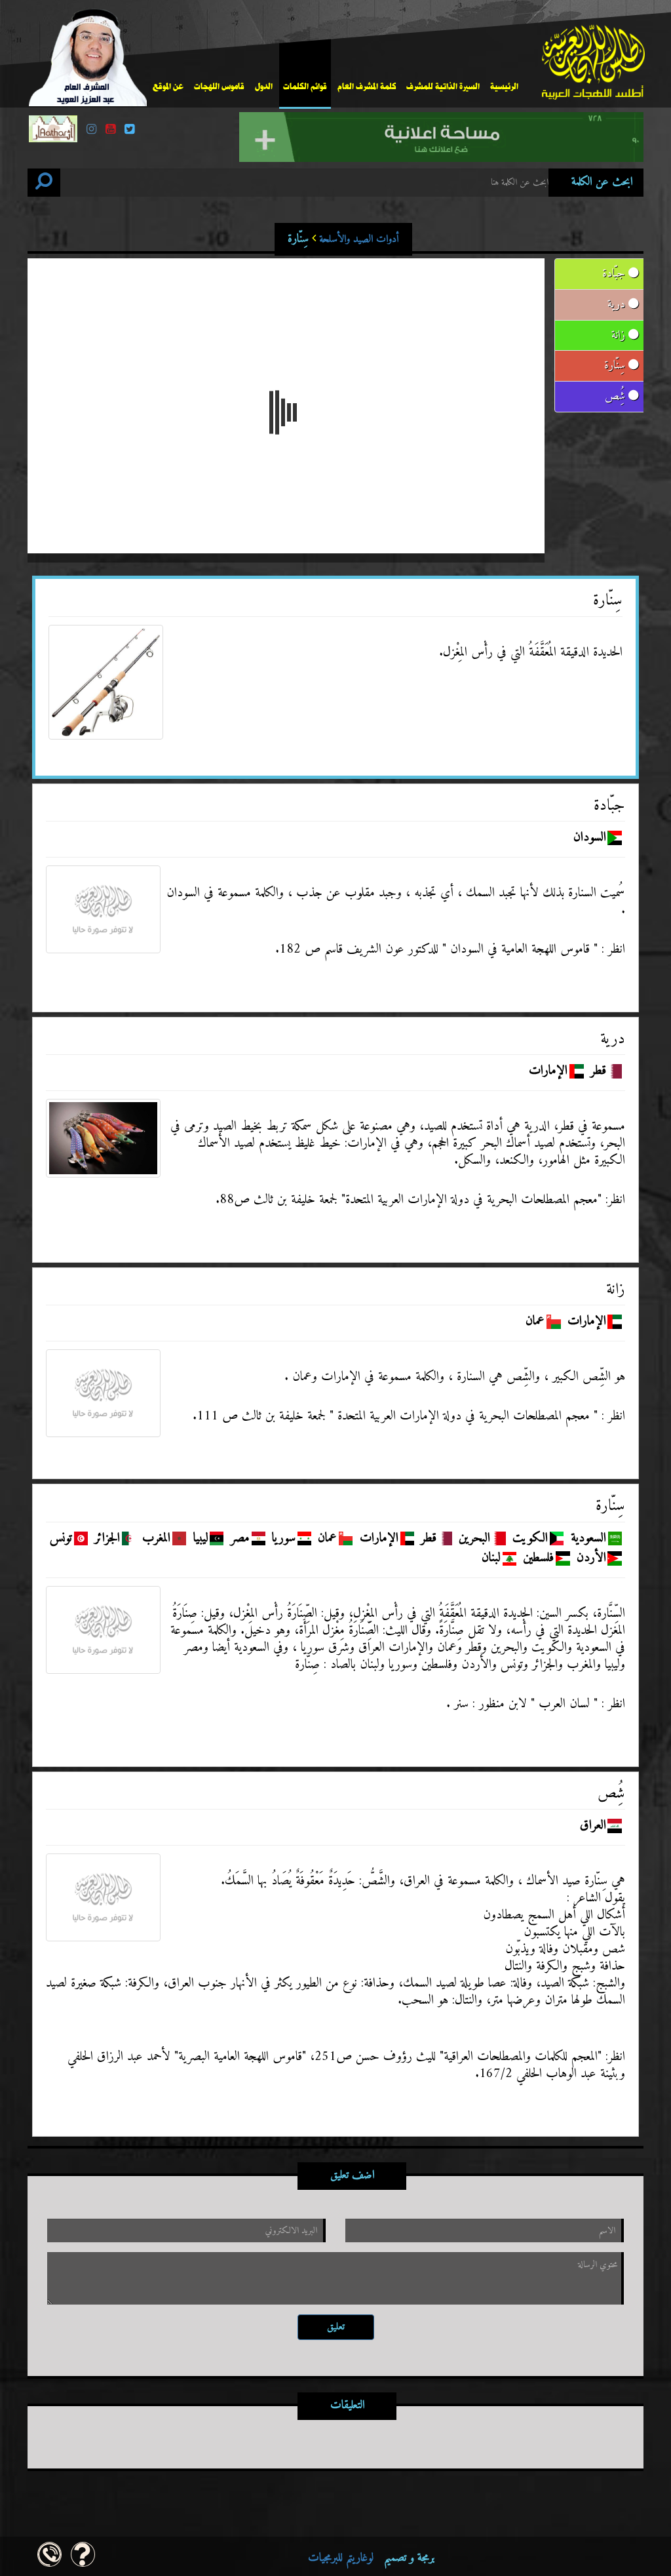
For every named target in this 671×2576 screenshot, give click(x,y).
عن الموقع (168, 87)
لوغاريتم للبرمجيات (341, 2558)
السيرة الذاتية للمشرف (443, 87)
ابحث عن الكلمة (602, 182)
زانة (620, 335)
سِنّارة (343, 239)
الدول (264, 87)
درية (618, 305)
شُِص (617, 396)
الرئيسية (504, 87)
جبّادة (615, 274)
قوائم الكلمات (305, 87)
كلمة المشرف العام (367, 87)
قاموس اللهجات (219, 87)
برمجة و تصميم (371, 2558)
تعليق (336, 2327)
